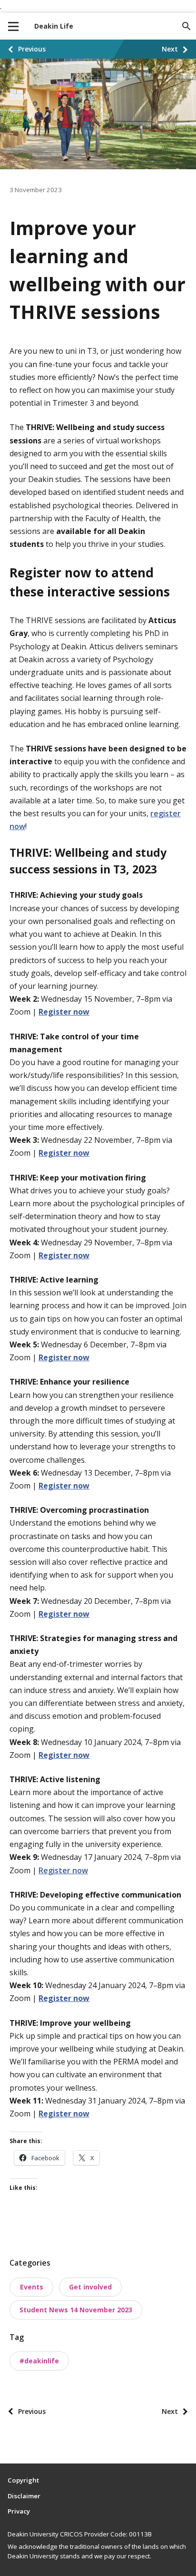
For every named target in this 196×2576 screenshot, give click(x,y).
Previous (32, 49)
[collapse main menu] (13, 26)
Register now (63, 1870)
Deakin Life (54, 26)
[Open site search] (186, 26)
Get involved (90, 2287)
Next (170, 49)
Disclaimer (24, 2496)
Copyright (23, 2480)
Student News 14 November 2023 (76, 2310)
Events (32, 2287)
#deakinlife (39, 2361)
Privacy (19, 2511)
